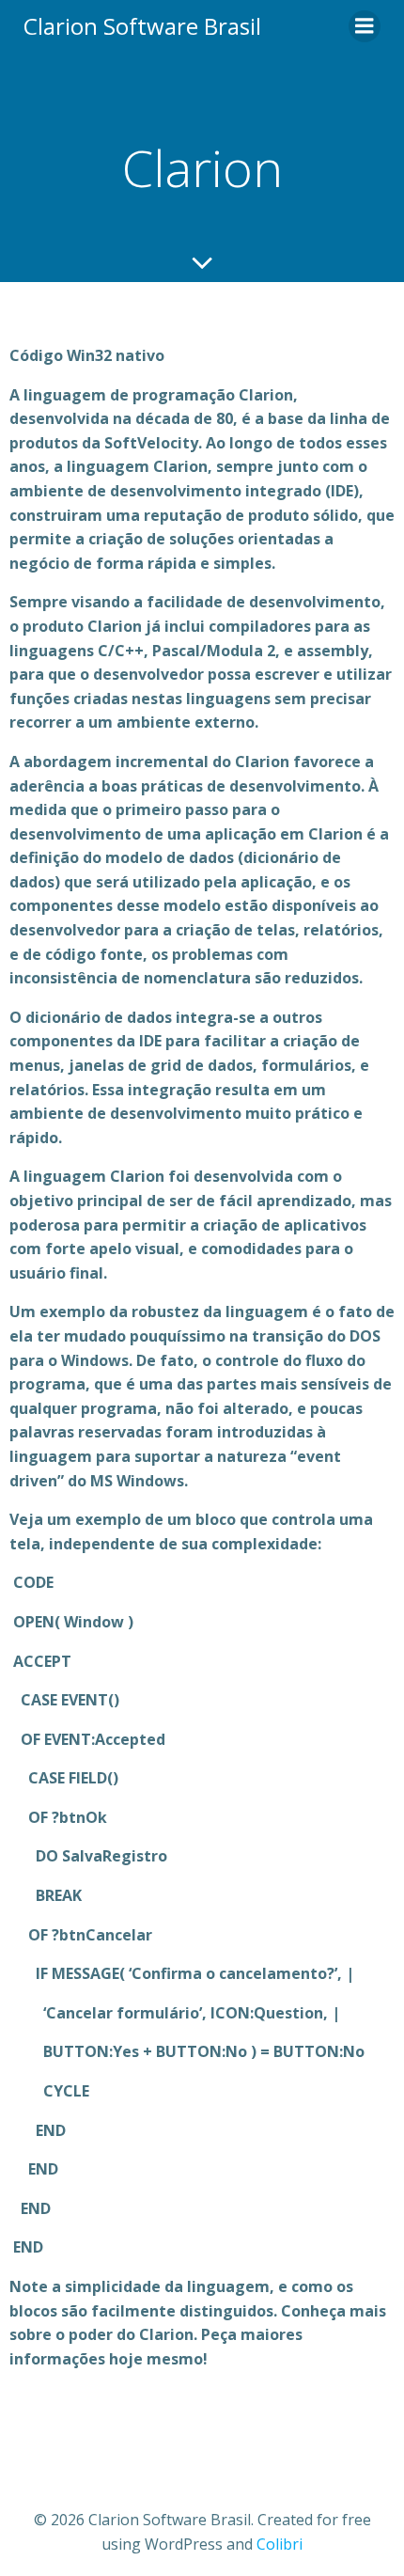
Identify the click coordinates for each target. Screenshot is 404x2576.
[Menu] (365, 26)
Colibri (280, 2544)
